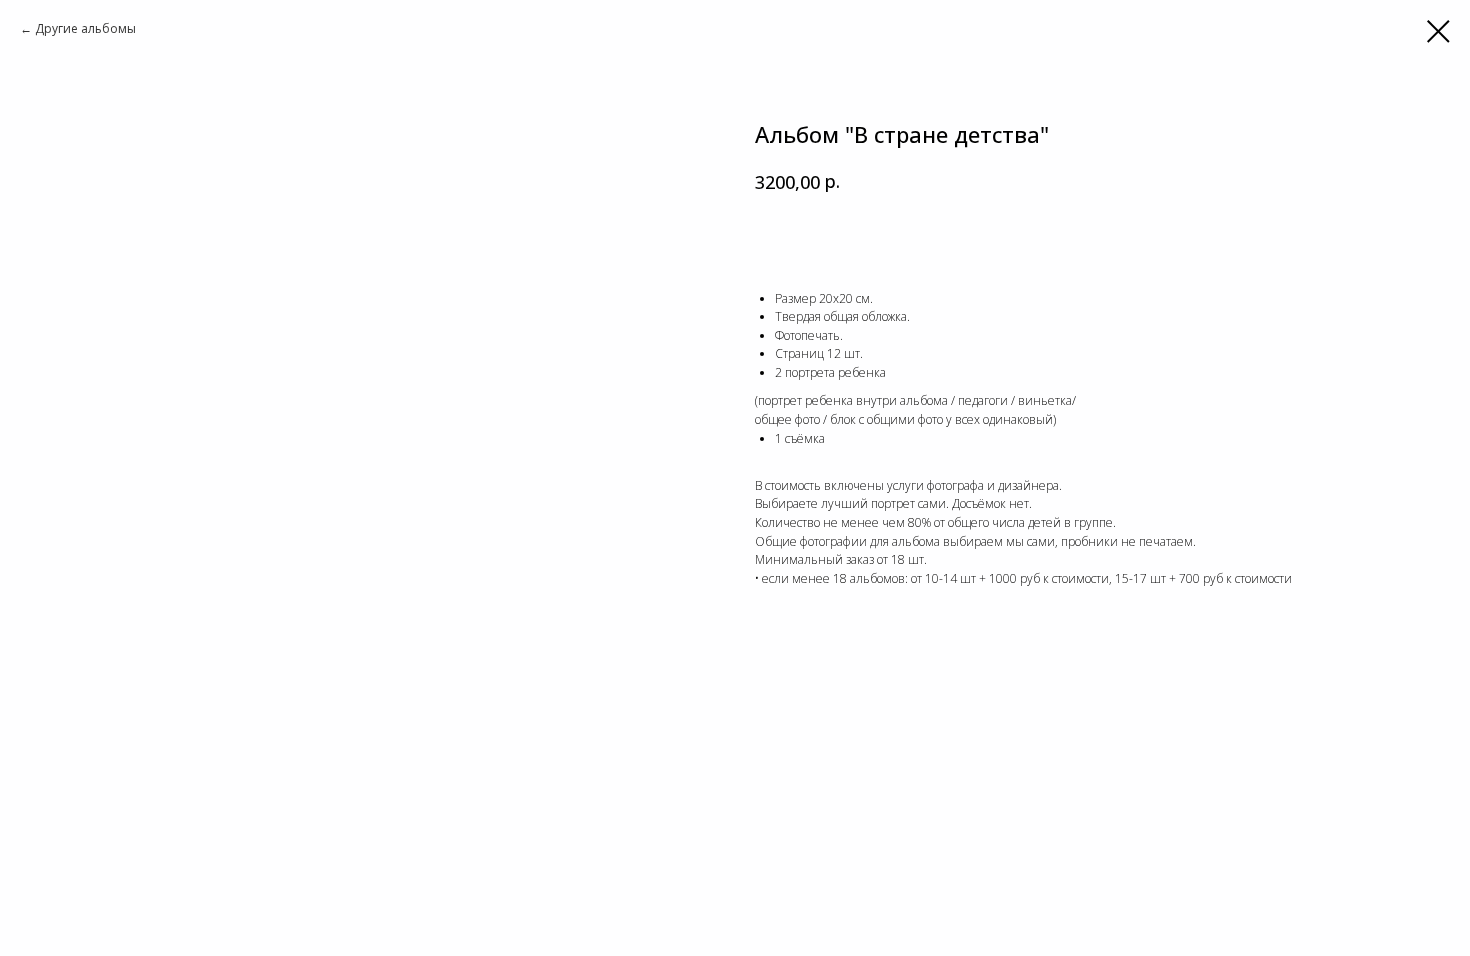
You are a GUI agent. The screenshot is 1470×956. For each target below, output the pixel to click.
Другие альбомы (85, 28)
